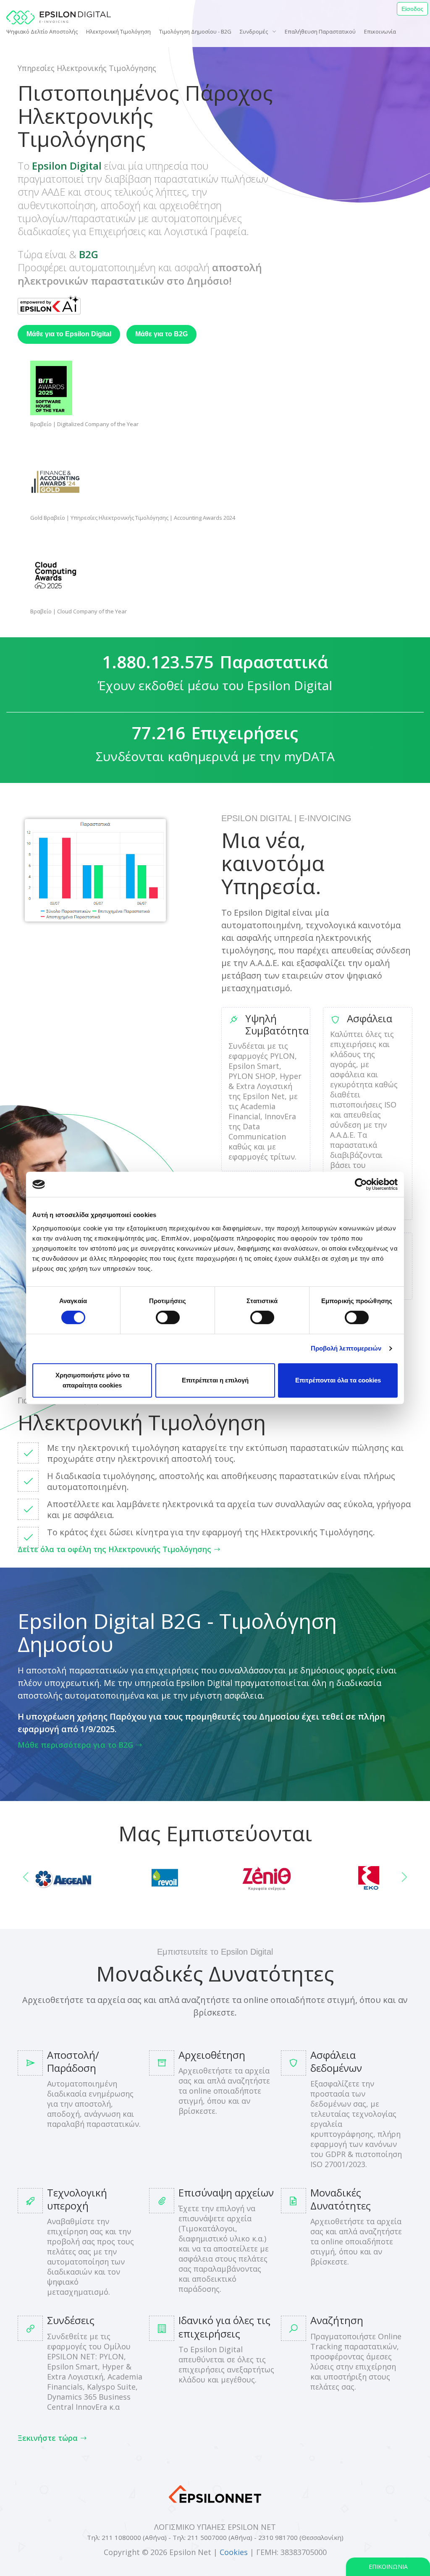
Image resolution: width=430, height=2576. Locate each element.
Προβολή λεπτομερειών (346, 1348)
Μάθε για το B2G (161, 334)
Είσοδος (412, 9)
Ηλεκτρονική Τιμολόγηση (118, 31)
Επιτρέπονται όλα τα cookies (338, 1380)
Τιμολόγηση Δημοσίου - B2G (195, 31)
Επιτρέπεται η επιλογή (215, 1380)
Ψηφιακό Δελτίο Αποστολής (42, 31)
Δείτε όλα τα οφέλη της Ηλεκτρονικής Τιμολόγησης (114, 1549)
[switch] (168, 1317)
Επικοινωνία (380, 31)
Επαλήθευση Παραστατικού (320, 31)
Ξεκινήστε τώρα (48, 2438)
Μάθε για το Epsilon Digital (69, 334)
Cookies (234, 2552)
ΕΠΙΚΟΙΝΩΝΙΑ (388, 2567)
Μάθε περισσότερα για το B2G (76, 1745)
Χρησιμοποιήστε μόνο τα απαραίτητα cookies (92, 1380)
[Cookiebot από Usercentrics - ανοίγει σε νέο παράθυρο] (361, 1184)
